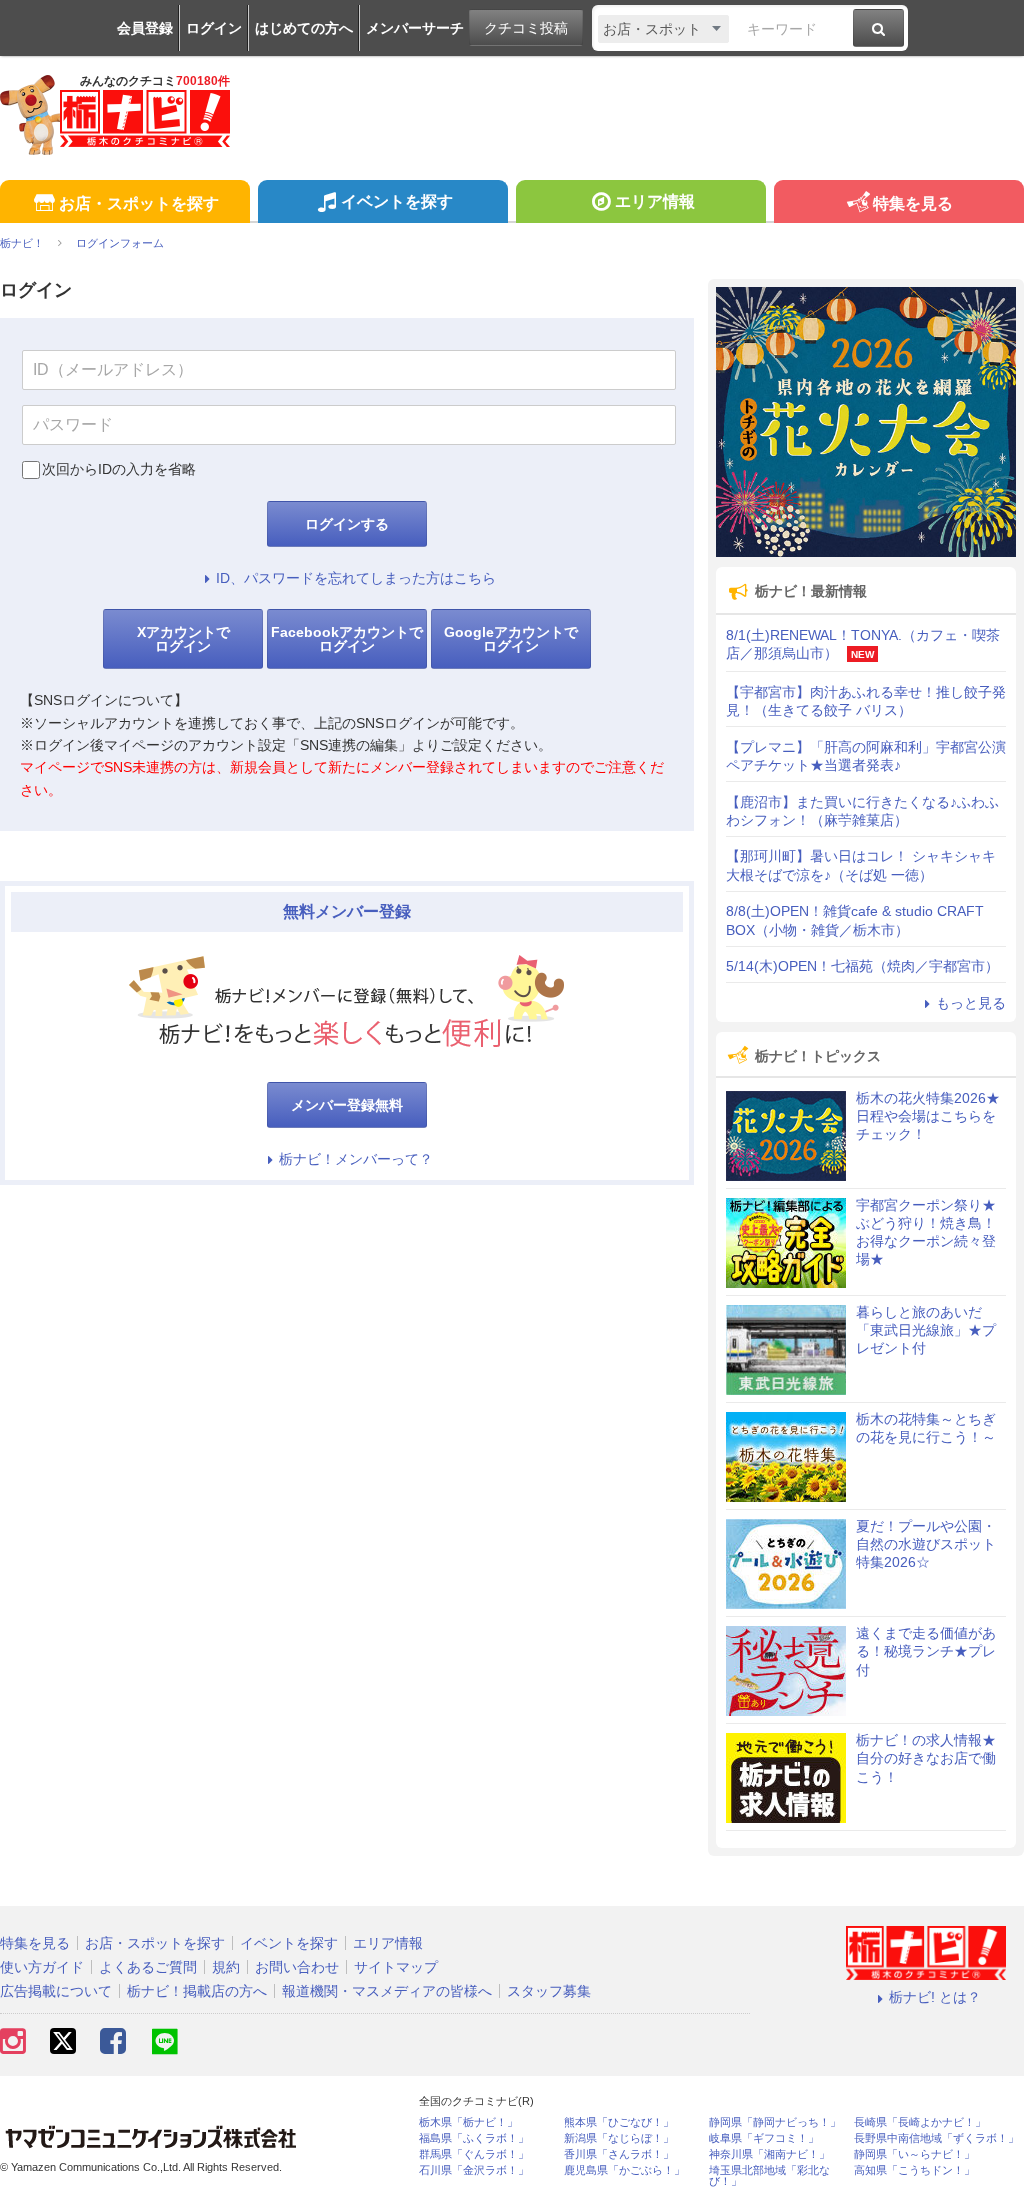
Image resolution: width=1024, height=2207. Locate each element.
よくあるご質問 (148, 1967)
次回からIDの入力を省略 (119, 469)
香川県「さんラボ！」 (619, 2154)
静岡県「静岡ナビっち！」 (775, 2122)
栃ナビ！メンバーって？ (356, 1159)
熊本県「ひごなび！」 (619, 2122)
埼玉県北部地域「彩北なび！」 (769, 2176)
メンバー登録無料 (347, 1105)
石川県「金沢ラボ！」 (474, 2170)
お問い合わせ (297, 1967)
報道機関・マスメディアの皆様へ (387, 1991)
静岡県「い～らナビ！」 (914, 2154)
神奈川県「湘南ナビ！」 (769, 2154)
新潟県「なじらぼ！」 (619, 2138)
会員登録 (145, 28)
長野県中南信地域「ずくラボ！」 (936, 2138)
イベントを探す (397, 201)
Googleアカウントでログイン (511, 639)
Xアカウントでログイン (183, 639)
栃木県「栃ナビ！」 (468, 2122)
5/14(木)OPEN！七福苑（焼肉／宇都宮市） (862, 966)
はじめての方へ (304, 28)
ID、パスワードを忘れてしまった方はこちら (356, 578)
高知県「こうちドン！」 (914, 2170)
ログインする (347, 524)
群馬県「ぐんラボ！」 (474, 2154)
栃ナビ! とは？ (935, 1997)
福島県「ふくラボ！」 (474, 2138)
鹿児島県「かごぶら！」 (624, 2170)
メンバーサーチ (415, 28)
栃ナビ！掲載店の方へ (197, 1991)
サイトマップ (396, 1967)
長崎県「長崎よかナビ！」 (920, 2122)
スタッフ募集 (549, 1991)
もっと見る (971, 1003)
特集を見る (913, 203)
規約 (226, 1967)
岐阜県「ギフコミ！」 (764, 2138)
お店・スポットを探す (139, 203)
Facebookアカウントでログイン (347, 639)
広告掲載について (56, 1991)
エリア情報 (655, 201)
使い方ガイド (42, 1967)
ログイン (214, 28)
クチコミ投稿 (526, 28)
